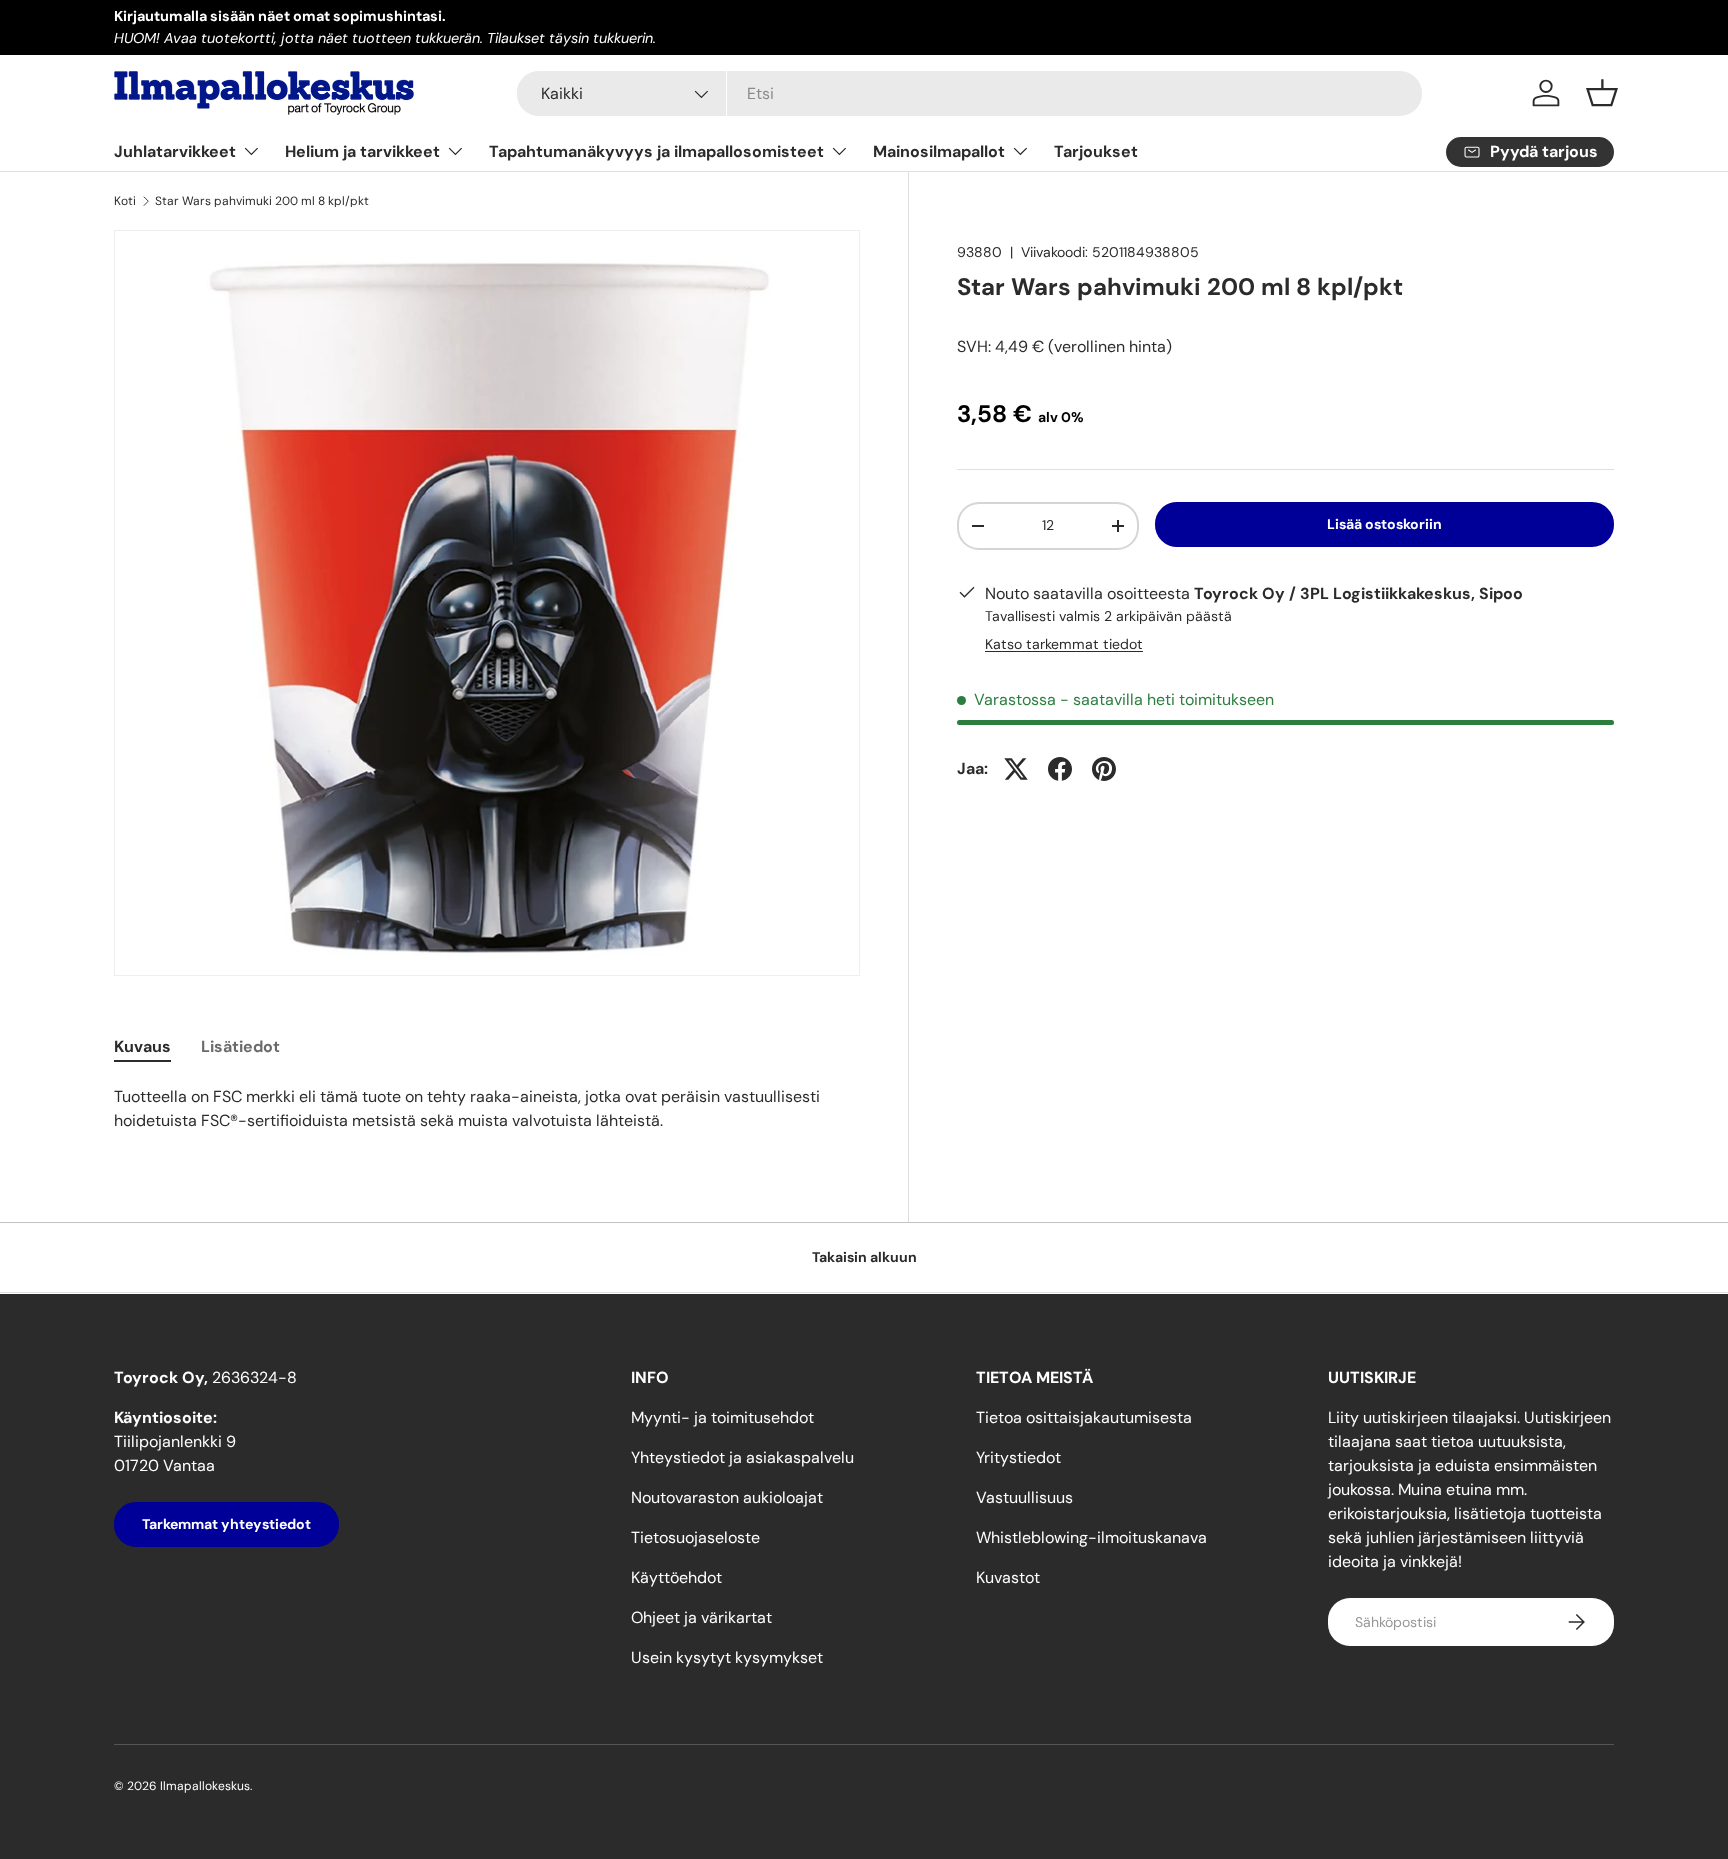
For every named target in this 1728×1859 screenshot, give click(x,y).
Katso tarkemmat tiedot (1064, 644)
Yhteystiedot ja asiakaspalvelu (742, 1457)
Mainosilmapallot (939, 151)
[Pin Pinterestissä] (1104, 769)
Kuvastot (1008, 1577)
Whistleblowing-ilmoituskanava (1091, 1537)
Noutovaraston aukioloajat (727, 1497)
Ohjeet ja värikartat (701, 1617)
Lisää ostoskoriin (1384, 524)
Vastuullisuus (1024, 1497)
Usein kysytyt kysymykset (727, 1657)
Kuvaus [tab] (142, 1046)
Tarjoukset (1096, 151)
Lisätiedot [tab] (240, 1046)
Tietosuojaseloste (695, 1537)
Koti (125, 201)
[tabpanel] (487, 1109)
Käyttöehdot (676, 1577)
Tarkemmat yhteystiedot (226, 1524)
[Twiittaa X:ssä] (1016, 769)
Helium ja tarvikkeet (362, 151)
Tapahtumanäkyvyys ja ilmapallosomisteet (656, 151)
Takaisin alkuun (864, 1257)
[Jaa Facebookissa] (1060, 769)
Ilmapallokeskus (205, 1786)
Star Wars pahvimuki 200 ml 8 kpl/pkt (262, 201)
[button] (1602, 93)
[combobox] (969, 93)
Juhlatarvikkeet (175, 151)
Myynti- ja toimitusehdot (722, 1417)
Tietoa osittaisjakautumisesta (1084, 1417)
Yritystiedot (1018, 1457)
